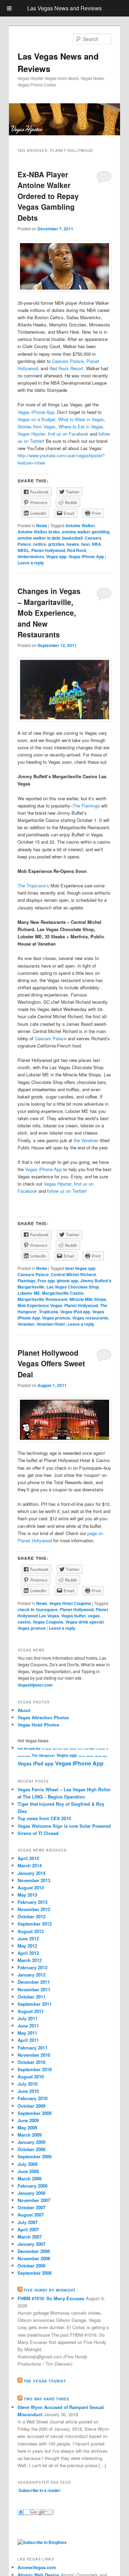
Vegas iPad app (75, 1312)
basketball (72, 538)
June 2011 (28, 2026)
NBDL (23, 550)
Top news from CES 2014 (44, 1818)
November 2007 (34, 2200)
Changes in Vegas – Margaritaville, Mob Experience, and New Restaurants (49, 613)
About (24, 1710)
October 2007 (31, 2207)
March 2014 (30, 1865)
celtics (40, 544)
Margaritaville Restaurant (42, 1299)
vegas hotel (90, 1756)
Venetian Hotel (51, 1324)
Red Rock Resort (66, 368)
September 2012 (35, 1924)
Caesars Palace (68, 361)
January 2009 (31, 2142)
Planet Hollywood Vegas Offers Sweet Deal (51, 1363)
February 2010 (33, 2098)
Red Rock (77, 550)
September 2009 (35, 2113)
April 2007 (28, 2229)
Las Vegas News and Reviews (64, 8)
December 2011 (34, 1982)
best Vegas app (80, 1268)
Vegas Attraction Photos (43, 1717)
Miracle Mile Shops (88, 1299)
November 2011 (34, 1989)
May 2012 (27, 1946)
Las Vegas (89, 1749)
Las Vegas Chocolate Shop (73, 1287)
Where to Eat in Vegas (81, 426)
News (42, 525)
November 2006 (34, 2258)
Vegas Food (82, 1756)
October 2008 (31, 2149)
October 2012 (31, 1916)
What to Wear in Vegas (81, 419)
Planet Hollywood (48, 550)
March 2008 (30, 2178)
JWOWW (80, 1749)
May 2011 (27, 2033)
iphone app (67, 1281)
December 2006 (34, 2251)
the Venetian (86, 1140)
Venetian (26, 1324)
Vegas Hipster (31, 434)
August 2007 (31, 2215)
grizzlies (56, 544)
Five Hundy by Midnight (50, 2290)
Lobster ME (29, 1293)
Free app (46, 1281)
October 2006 (31, 2266)
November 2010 (34, 2055)
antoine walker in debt (39, 538)
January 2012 (31, 1975)
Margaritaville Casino (63, 1293)
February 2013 (33, 1902)
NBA (96, 544)
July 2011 (28, 2018)
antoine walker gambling (86, 532)
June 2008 (28, 2171)
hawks (73, 544)
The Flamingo (86, 806)
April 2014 (28, 1858)
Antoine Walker (80, 525)
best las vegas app (29, 1748)
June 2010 (28, 2091)
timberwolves (31, 556)
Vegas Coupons (48, 1622)
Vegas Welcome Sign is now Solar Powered (64, 1826)
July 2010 (28, 2084)
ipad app (66, 1749)
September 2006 (35, 2273)
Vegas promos (56, 1318)
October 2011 (31, 1997)
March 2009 (30, 2135)
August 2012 (31, 1931)
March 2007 (30, 2237)
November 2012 (34, 1909)
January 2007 (31, 2244)
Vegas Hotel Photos (38, 1725)
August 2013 (31, 1887)
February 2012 (33, 1967)
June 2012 (28, 1938)
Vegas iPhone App (36, 412)
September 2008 (35, 2156)
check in (26, 1609)
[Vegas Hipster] (42, 2542)
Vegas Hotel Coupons (70, 1603)
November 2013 (34, 1880)
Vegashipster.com (35, 1685)
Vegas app (56, 556)
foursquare (47, 1609)
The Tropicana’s (33, 885)
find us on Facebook (68, 434)
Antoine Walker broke (39, 532)
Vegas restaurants (90, 1318)
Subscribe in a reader (40, 2490)
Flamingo (26, 1281)
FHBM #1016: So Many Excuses (51, 2298)
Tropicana (49, 1312)
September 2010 (35, 2069)
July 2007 (28, 2222)
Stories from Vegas (37, 426)
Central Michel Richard (73, 1274)
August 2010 (31, 2077)
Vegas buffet (73, 1616)
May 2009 (27, 2127)
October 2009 (31, 2106)
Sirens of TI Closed (38, 1833)
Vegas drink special (84, 1622)
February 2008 (33, 2186)
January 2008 (31, 2193)
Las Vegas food (100, 1749)
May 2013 (27, 1895)
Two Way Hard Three (47, 2399)
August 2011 (31, 2011)
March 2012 (30, 1960)
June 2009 (28, 2120)
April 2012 (28, 1953)
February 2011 (33, 2048)
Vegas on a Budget (36, 419)
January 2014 (31, 1873)
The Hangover (43, 1755)
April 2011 (28, 2040)
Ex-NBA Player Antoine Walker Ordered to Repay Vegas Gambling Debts (48, 196)
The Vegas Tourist (45, 2381)
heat (85, 544)
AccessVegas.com (37, 2567)
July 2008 (28, 2164)
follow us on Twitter (66, 1191)
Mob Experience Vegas (40, 1305)
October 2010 (31, 2062)
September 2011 (35, 2004)
